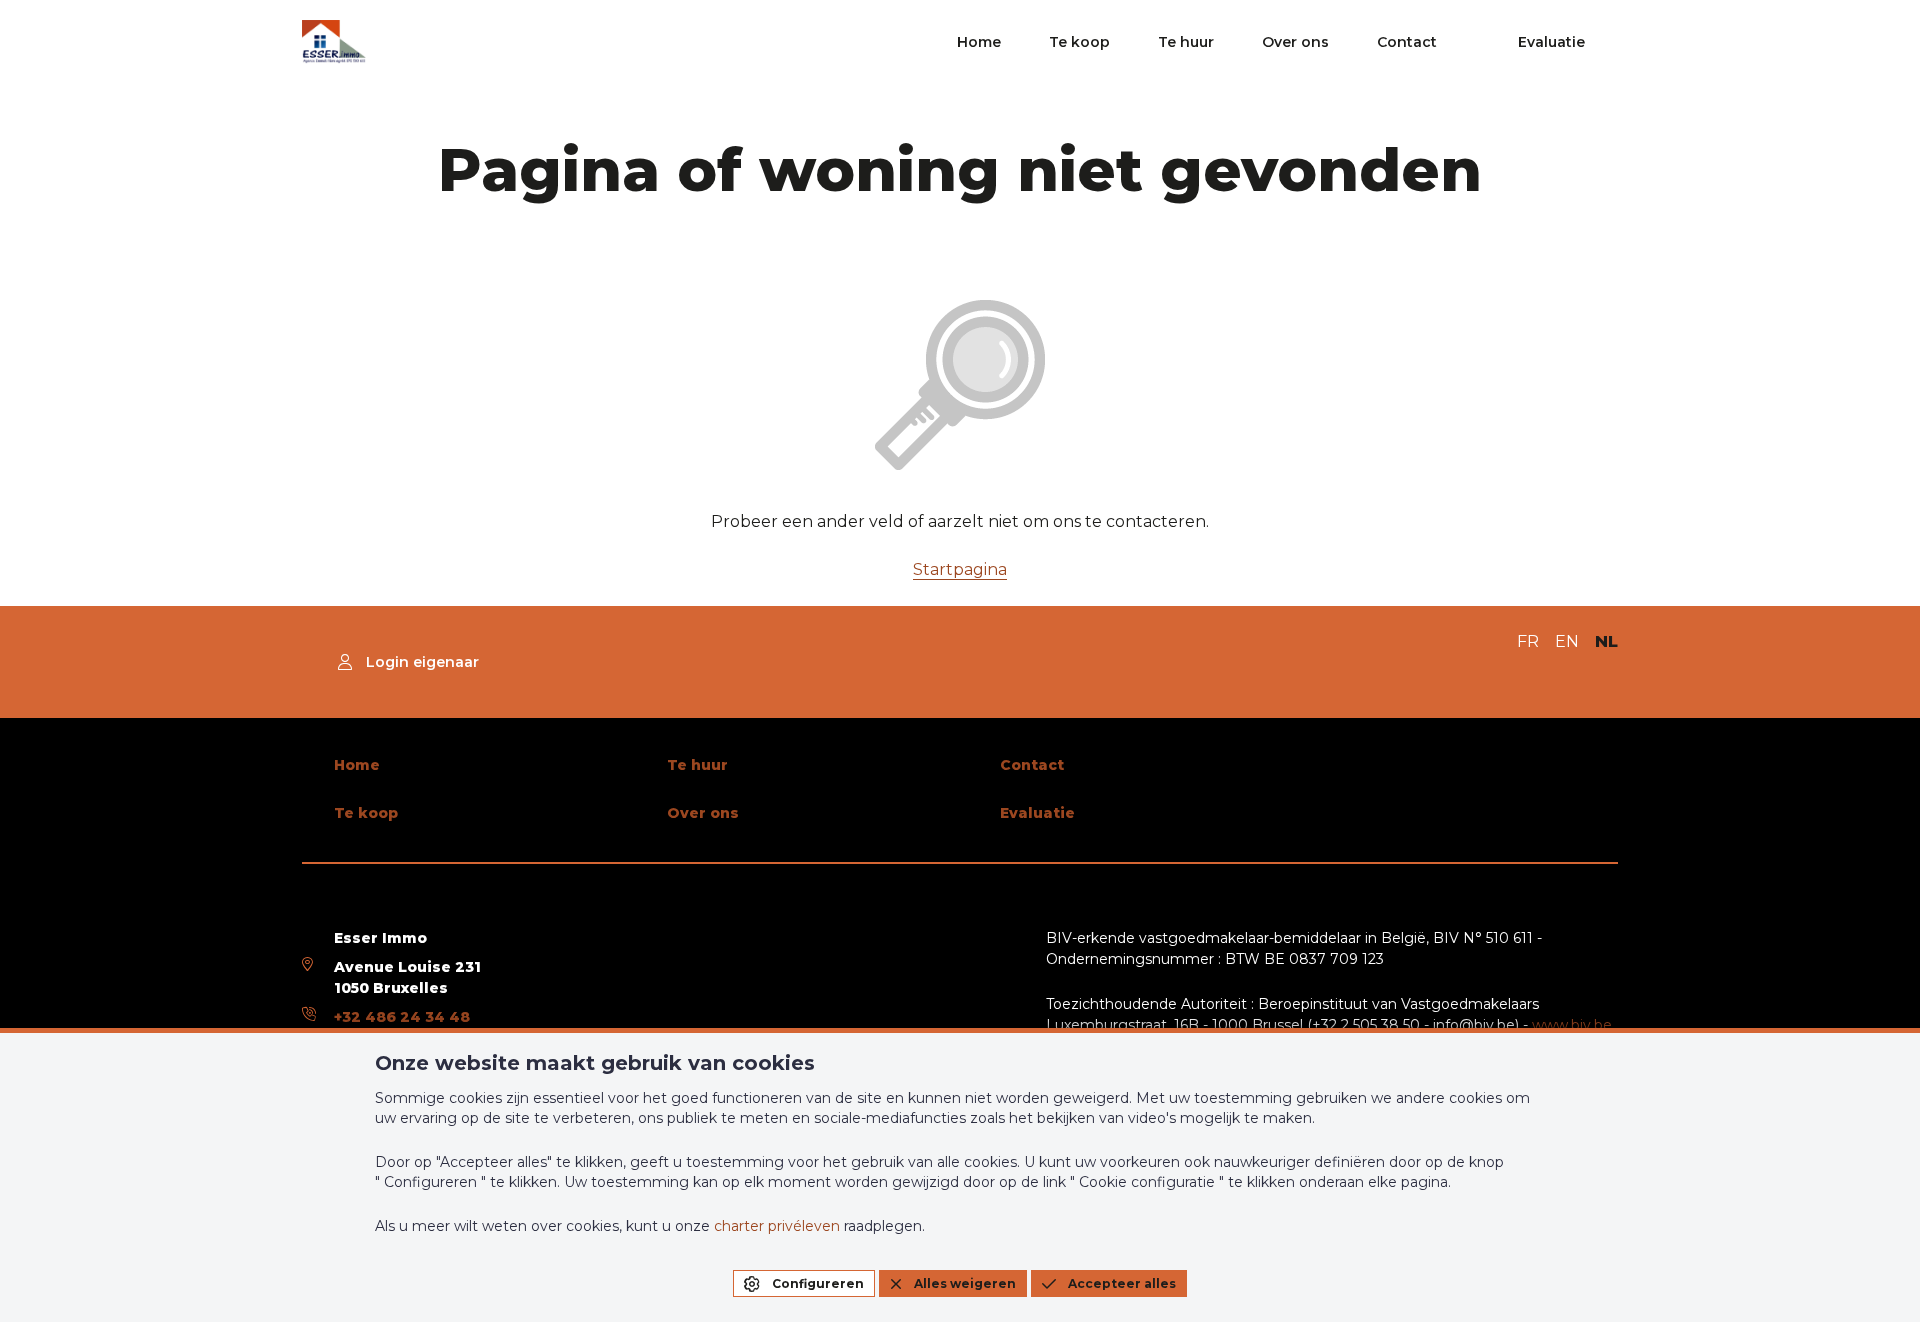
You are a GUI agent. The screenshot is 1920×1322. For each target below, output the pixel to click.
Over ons (1295, 42)
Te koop (1079, 42)
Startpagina (960, 569)
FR (1528, 641)
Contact (1407, 42)
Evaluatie (1551, 42)
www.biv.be (1572, 1025)
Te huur (1186, 42)
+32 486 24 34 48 (402, 1017)
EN (1567, 641)
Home (979, 42)
